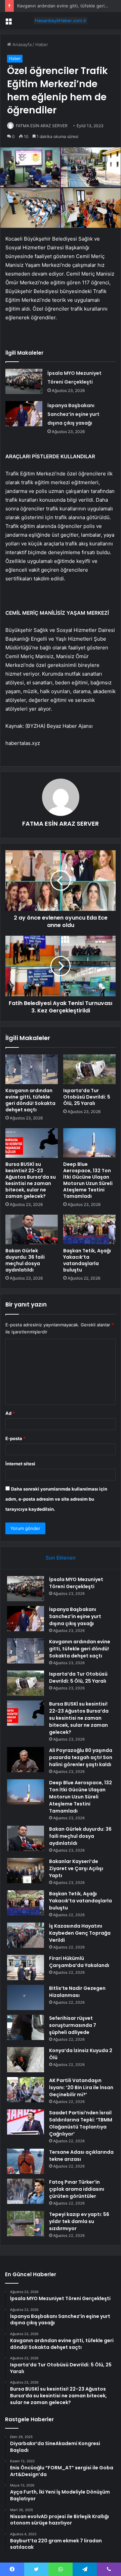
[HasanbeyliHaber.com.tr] (61, 21)
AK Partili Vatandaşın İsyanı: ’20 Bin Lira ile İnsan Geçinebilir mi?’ (81, 2087)
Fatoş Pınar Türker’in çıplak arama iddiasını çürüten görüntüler (77, 2189)
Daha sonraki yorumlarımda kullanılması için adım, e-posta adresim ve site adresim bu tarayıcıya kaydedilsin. (56, 1499)
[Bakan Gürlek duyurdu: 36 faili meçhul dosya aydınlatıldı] (32, 1229)
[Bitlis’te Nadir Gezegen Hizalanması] (26, 1997)
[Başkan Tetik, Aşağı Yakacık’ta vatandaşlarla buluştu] (89, 1229)
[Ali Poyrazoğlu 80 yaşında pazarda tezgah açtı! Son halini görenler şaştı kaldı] (26, 1760)
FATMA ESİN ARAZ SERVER (42, 126)
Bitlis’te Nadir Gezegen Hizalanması (77, 1992)
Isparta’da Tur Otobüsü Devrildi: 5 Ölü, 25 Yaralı (87, 1097)
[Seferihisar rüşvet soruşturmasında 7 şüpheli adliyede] (26, 2027)
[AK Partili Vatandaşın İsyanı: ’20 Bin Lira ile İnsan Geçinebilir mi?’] (26, 2090)
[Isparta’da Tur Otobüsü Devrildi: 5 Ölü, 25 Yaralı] (89, 1069)
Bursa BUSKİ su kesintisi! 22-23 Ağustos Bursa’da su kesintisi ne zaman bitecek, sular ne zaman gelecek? (31, 1180)
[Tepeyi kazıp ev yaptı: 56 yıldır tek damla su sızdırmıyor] (26, 2224)
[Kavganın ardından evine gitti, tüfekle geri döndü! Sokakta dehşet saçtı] (32, 1069)
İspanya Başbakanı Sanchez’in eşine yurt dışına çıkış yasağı (73, 414)
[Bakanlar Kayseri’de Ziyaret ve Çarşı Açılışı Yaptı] (26, 1871)
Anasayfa (21, 44)
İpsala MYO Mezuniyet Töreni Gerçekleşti (76, 1583)
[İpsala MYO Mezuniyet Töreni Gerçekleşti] (24, 381)
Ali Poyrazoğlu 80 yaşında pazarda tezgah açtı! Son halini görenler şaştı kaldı (81, 1757)
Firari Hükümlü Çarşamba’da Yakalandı (79, 1962)
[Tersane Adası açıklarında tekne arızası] (26, 2161)
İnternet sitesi (20, 1464)
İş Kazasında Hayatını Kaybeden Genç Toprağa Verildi (80, 1933)
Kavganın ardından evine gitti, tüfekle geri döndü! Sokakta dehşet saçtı (30, 1100)
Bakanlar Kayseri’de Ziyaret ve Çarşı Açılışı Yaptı (76, 1868)
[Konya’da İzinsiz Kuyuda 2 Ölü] (26, 2060)
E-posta (15, 1438)
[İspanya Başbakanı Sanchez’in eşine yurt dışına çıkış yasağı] (24, 414)
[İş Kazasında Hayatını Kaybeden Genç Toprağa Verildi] (26, 1935)
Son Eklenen (61, 1558)
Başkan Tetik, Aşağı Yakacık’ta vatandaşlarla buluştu (87, 1260)
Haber (42, 44)
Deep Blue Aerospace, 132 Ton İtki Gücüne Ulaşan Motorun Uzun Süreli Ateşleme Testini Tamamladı (88, 1180)
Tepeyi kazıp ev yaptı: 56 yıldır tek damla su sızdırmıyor (79, 2221)
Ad (10, 1413)
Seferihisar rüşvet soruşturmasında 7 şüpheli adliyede (73, 2025)
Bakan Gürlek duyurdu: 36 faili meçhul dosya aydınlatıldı (25, 1260)
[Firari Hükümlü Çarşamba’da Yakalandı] (26, 1967)
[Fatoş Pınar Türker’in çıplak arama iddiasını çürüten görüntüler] (26, 2191)
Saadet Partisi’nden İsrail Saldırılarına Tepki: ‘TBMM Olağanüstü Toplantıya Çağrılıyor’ (81, 2123)
